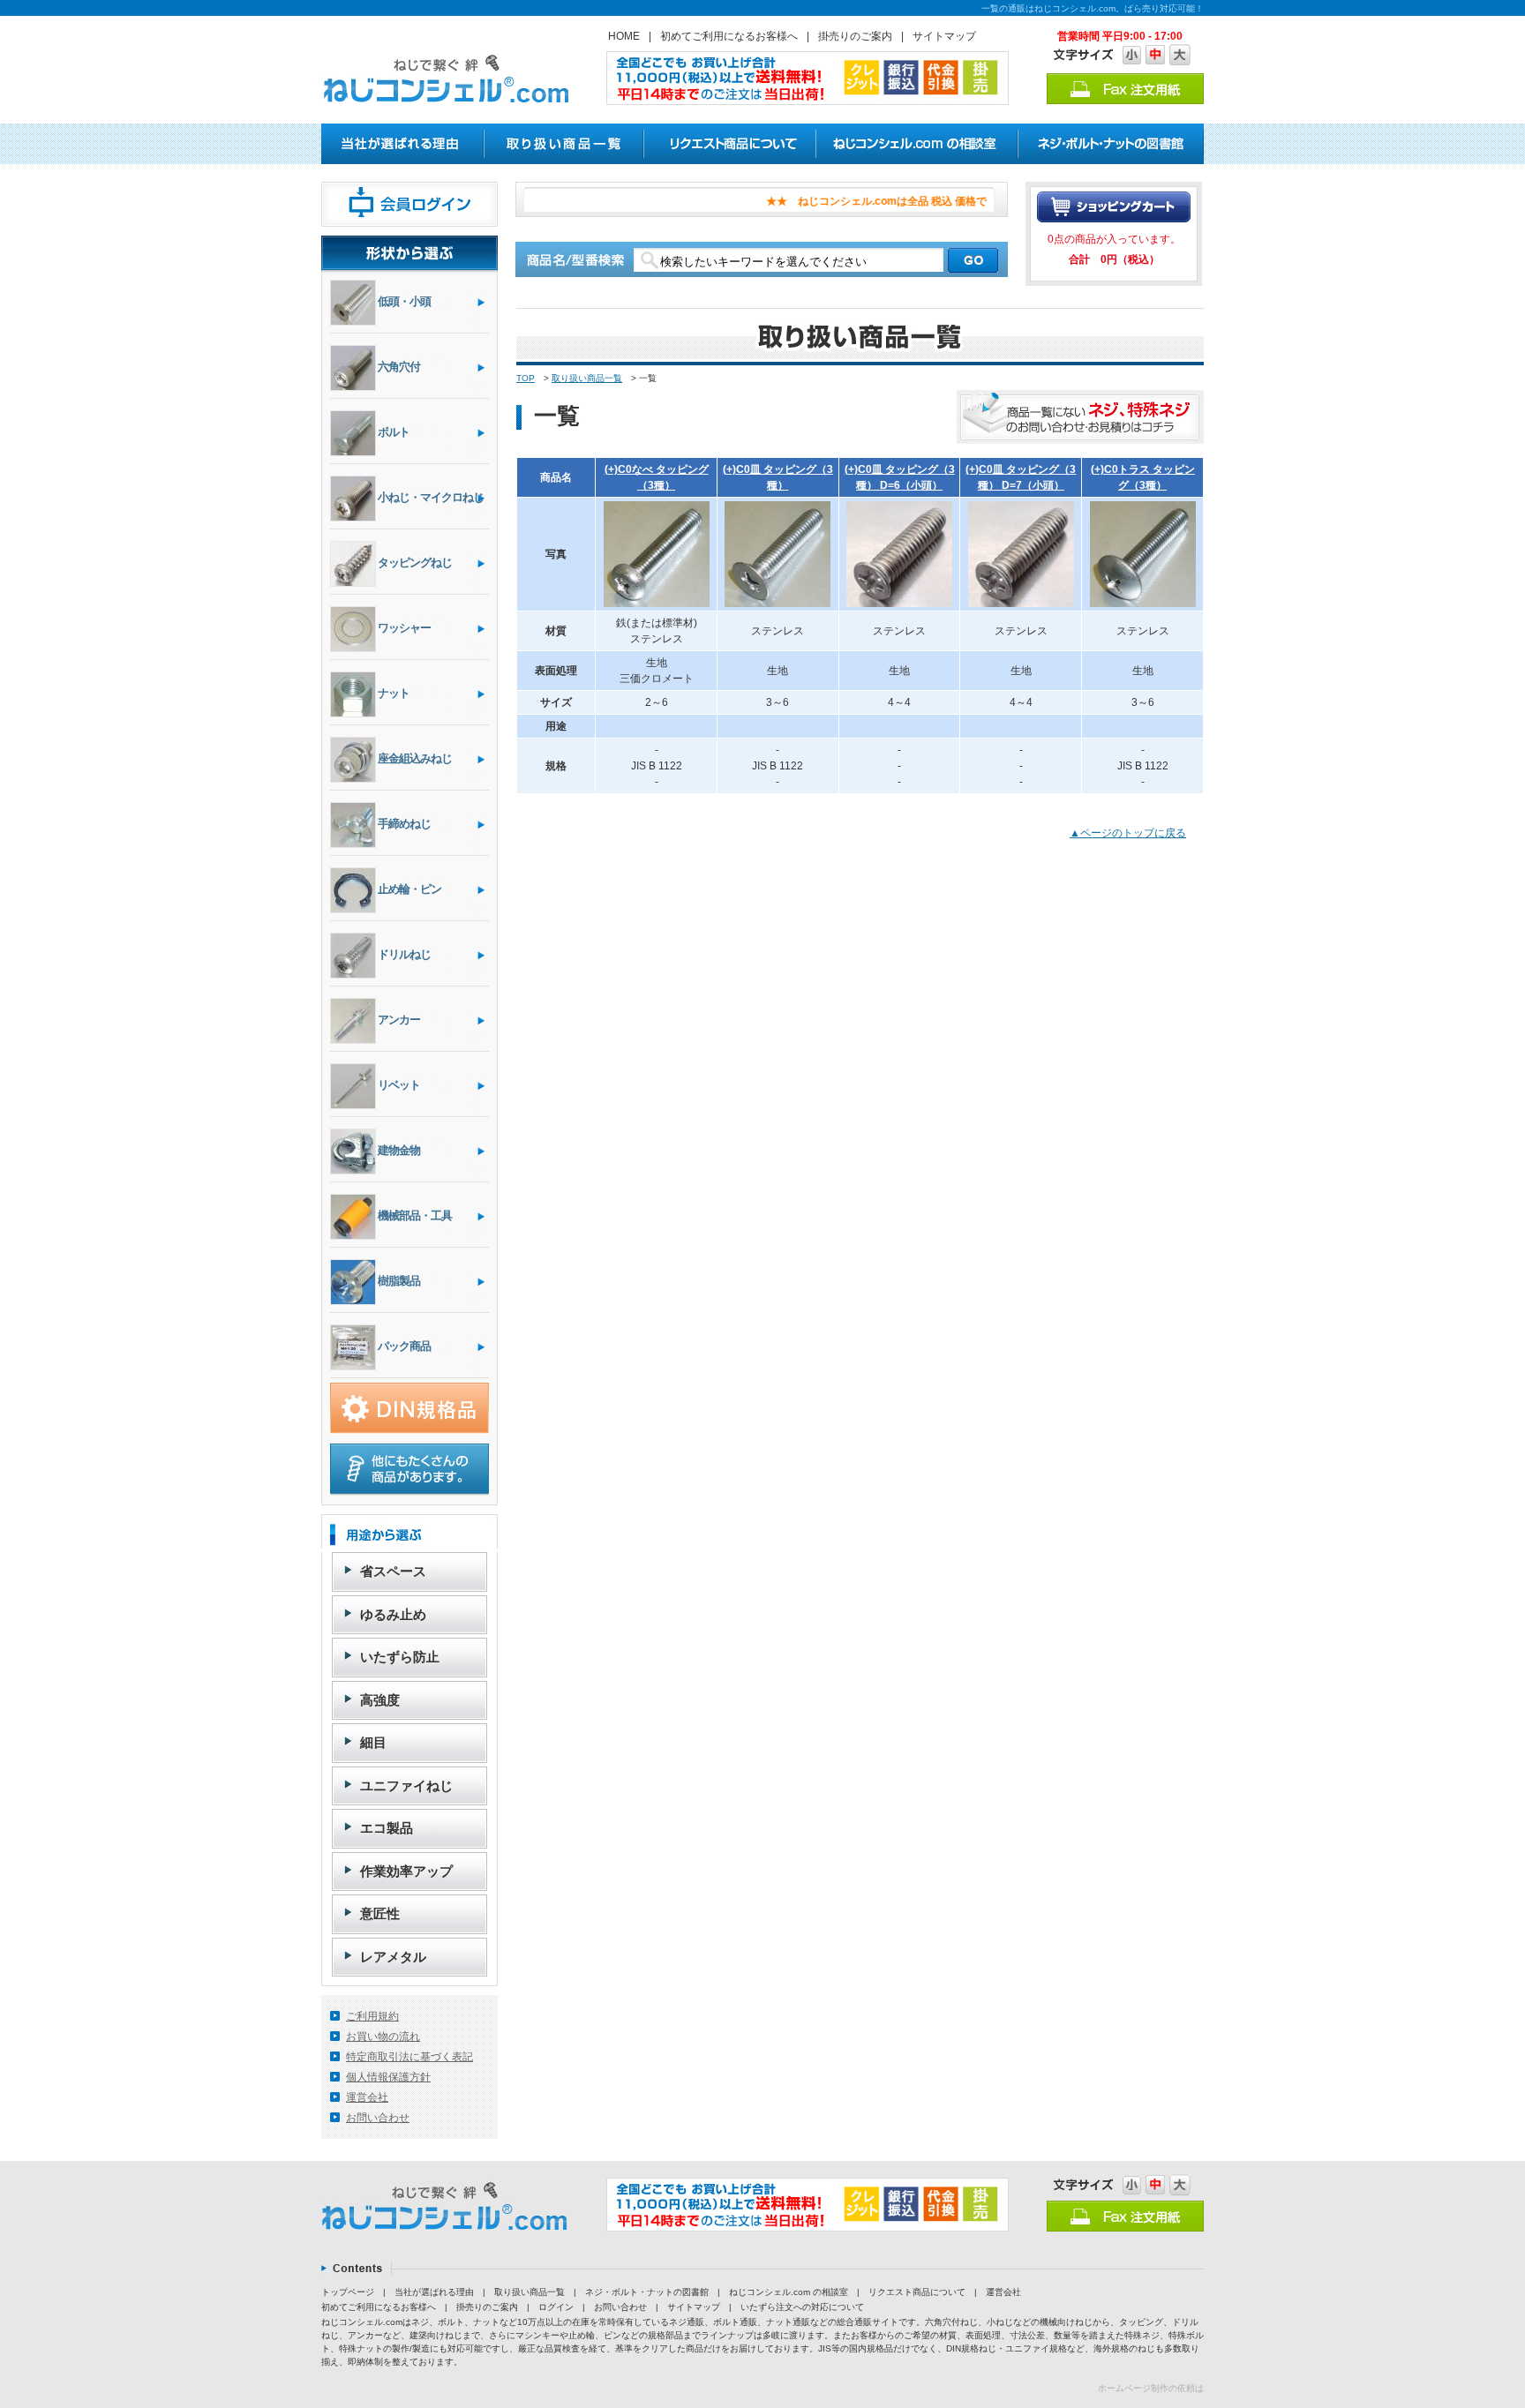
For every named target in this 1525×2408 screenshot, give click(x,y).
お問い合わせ (378, 2118)
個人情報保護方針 (388, 2077)
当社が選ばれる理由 (434, 2292)
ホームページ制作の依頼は (1151, 2388)
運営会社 (367, 2097)
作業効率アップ (406, 1871)
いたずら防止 (400, 1657)
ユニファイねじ (406, 1785)
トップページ (348, 2292)
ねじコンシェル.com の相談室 (789, 2292)
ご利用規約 (372, 2016)
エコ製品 (387, 1828)
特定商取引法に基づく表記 (409, 2057)
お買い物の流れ (383, 2037)
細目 (373, 1742)
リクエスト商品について (917, 2292)
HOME (624, 36)
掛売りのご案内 (855, 36)
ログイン (556, 2307)
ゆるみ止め (393, 1614)
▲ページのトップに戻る (1128, 833)
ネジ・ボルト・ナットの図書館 (647, 2292)
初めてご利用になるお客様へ (729, 36)
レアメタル (393, 1957)
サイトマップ (944, 36)
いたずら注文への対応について (802, 2307)
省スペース (393, 1571)
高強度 (380, 1700)
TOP (526, 378)
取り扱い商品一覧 (587, 378)
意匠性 (380, 1913)
